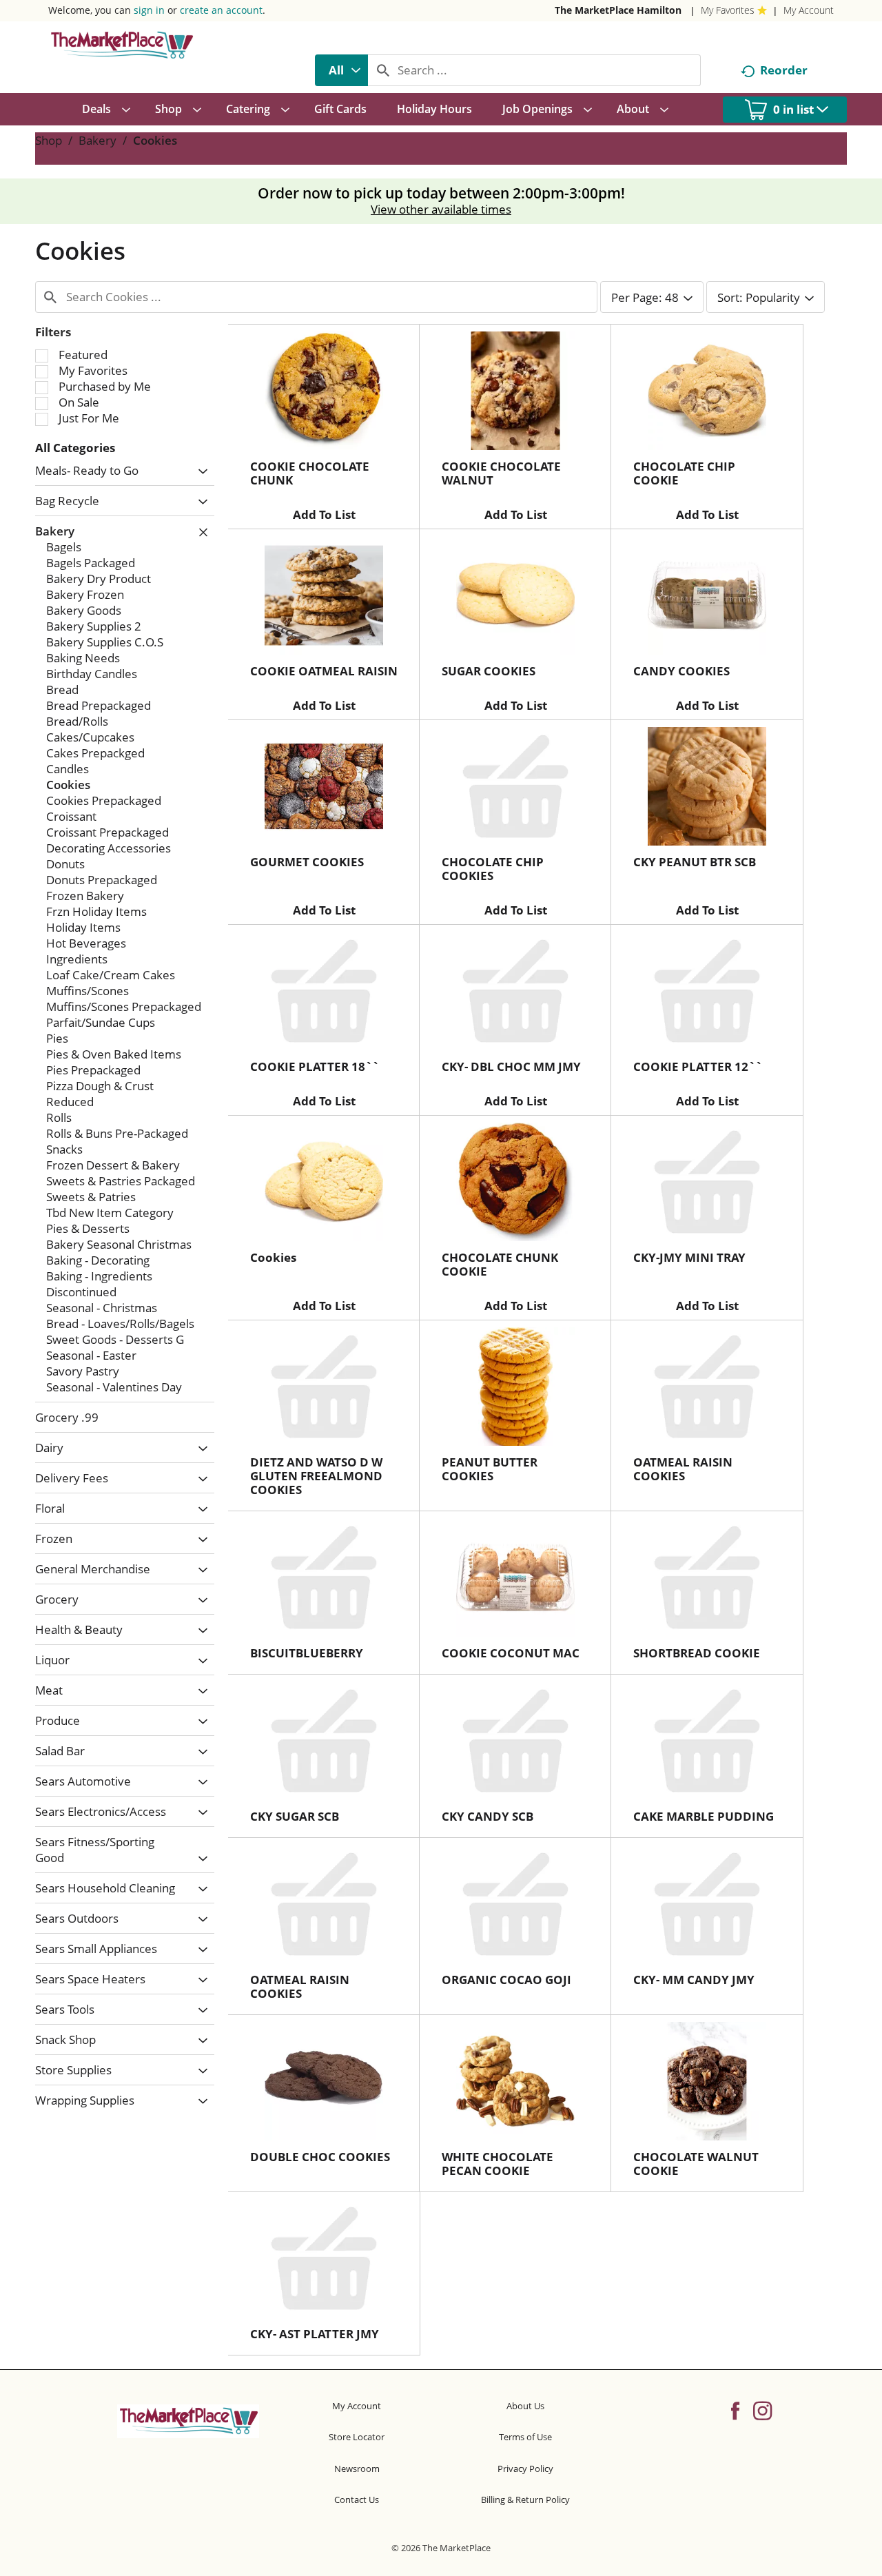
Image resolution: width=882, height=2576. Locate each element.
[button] (199, 472)
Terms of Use (525, 2437)
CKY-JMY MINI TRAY (689, 1257)
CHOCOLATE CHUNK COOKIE (500, 1264)
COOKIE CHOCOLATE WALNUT (501, 473)
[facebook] (735, 2410)
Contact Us (357, 2500)
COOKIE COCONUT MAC (511, 1653)
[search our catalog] (383, 70)
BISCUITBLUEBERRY (307, 1653)
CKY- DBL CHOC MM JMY (511, 1066)
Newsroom (357, 2468)
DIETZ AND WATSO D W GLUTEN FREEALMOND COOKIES (316, 1476)
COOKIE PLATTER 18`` (315, 1066)
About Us (525, 2406)
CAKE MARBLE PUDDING (704, 1816)
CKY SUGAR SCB (295, 1816)
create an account (221, 10)
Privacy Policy (525, 2468)
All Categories (75, 448)
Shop (49, 140)
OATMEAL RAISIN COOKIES (683, 1469)
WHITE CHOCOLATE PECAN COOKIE (498, 2164)
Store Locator (357, 2437)
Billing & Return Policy (525, 2500)
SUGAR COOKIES (489, 671)
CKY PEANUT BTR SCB (695, 862)
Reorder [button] (784, 70)
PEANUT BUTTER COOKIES (490, 1469)
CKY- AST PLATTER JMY (315, 2334)
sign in (149, 10)
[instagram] (762, 2410)
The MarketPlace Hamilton (618, 10)
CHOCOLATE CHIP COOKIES (493, 869)
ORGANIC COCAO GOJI (506, 1980)
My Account (809, 10)
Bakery (98, 140)
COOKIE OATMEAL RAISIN (324, 671)
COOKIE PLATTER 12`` (698, 1066)
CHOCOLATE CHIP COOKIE (684, 473)
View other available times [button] (441, 209)
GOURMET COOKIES (307, 862)
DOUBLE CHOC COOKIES (320, 2157)
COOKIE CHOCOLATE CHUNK (310, 473)
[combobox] (341, 70)
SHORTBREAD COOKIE (697, 1653)
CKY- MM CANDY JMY (694, 1980)
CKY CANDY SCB (488, 1816)
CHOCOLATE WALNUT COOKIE (696, 2164)
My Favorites (728, 10)
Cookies (155, 140)
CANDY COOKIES (681, 671)
